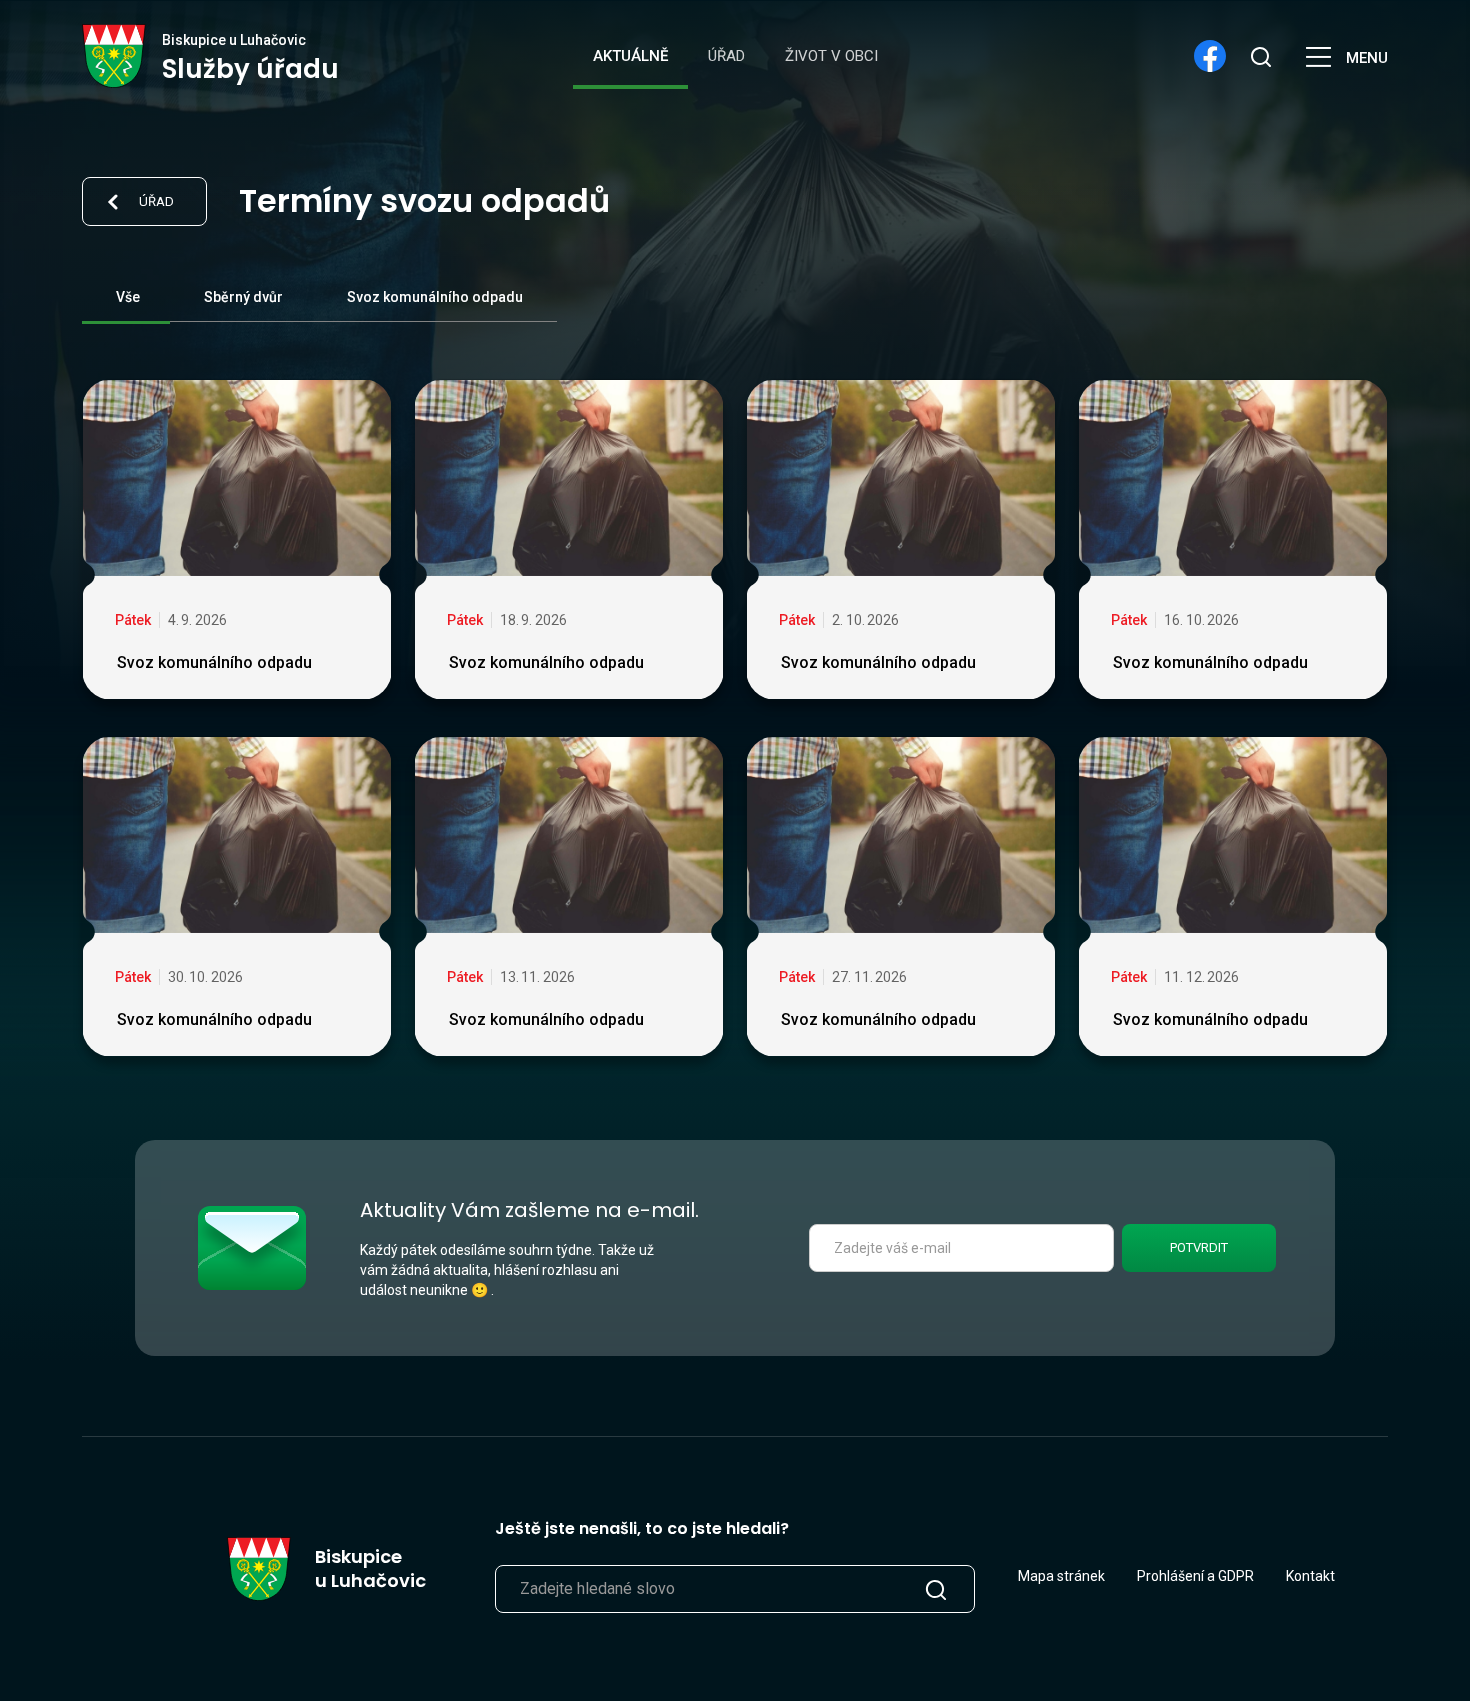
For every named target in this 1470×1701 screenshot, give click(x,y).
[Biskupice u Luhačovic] (114, 56)
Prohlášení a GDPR (1195, 1576)
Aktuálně (630, 56)
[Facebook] (1210, 56)
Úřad (726, 56)
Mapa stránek (1061, 1576)
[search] (1260, 56)
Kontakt (1310, 1576)
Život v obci (831, 56)
